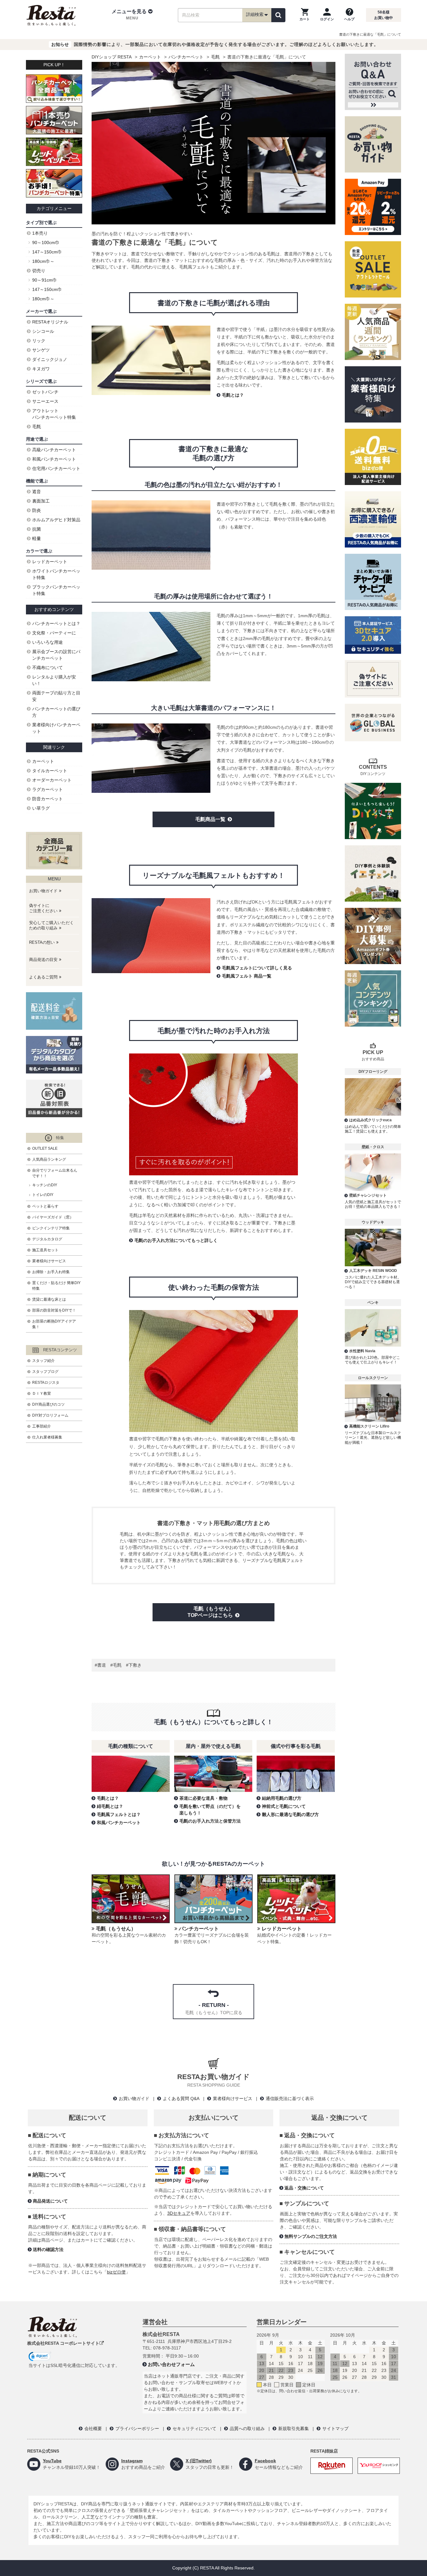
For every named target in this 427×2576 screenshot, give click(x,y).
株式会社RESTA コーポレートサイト (63, 2343)
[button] (132, 15)
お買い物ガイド (134, 2098)
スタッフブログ (45, 1372)
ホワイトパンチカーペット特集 (56, 574)
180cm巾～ (43, 261)
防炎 (37, 510)
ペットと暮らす (45, 1206)
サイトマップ (335, 2428)
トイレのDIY (43, 1195)
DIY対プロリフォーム (50, 1415)
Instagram (132, 2461)
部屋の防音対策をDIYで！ (54, 1310)
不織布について (48, 668)
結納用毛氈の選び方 (282, 1798)
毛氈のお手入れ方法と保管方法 (210, 1821)
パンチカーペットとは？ (56, 623)
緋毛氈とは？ (110, 1806)
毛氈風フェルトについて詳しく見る (257, 968)
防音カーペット (48, 799)
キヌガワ (41, 369)
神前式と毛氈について (284, 1806)
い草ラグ (41, 808)
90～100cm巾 (46, 243)
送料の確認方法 (48, 2249)
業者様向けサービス (49, 1261)
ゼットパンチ (45, 392)
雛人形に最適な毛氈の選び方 (290, 1814)
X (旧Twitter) (199, 2461)
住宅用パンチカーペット (56, 468)
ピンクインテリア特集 (51, 1228)
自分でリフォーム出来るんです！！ (55, 1173)
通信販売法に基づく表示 (290, 2098)
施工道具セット (45, 1250)
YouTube (52, 2461)
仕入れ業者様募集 (47, 1437)
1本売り (40, 233)
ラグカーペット (48, 789)
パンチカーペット (186, 57)
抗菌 (37, 529)
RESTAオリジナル (50, 322)
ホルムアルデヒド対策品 (56, 520)
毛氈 (215, 57)
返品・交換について (304, 2188)
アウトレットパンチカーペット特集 (54, 414)
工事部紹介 (42, 1426)
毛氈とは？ (233, 395)
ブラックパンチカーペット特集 (56, 590)
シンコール (43, 331)
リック (39, 341)
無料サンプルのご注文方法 (311, 2236)
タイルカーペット (50, 771)
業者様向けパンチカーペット (56, 728)
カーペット (150, 57)
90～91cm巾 (45, 280)
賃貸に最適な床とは (49, 1299)
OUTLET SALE (45, 1148)
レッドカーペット (50, 562)
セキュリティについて (194, 2428)
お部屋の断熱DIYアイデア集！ (54, 1324)
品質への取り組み (247, 2428)
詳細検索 (255, 14)
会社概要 (93, 2428)
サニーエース (45, 401)
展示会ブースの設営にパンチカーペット (56, 655)
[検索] (278, 15)
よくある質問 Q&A (181, 2098)
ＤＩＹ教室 (42, 1393)
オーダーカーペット (52, 780)
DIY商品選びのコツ (48, 1404)
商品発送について (50, 2201)
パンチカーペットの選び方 (56, 712)
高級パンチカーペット (54, 450)
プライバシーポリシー (137, 2428)
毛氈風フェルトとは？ (119, 1814)
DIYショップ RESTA (112, 57)
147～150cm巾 (47, 252)
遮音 (37, 492)
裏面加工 (41, 501)
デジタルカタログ (47, 1239)
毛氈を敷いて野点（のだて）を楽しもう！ (210, 1810)
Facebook (265, 2461)
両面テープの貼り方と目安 (56, 696)
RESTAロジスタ (46, 1383)
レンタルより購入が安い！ (54, 680)
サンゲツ (41, 350)
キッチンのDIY (45, 1185)
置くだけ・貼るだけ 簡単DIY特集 (56, 1286)
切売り (39, 271)
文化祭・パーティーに (54, 633)
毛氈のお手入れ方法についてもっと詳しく (176, 1240)
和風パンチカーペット (119, 1823)
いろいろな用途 (48, 642)
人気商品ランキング (49, 1159)
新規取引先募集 (294, 2428)
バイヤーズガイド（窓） (53, 1217)
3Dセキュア (179, 2213)
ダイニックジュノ (50, 359)
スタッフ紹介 (43, 1361)
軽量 (37, 538)
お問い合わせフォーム (171, 2364)
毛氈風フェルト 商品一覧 (247, 976)
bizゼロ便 (116, 2272)
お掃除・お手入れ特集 (51, 1272)
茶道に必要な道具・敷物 (203, 1798)
